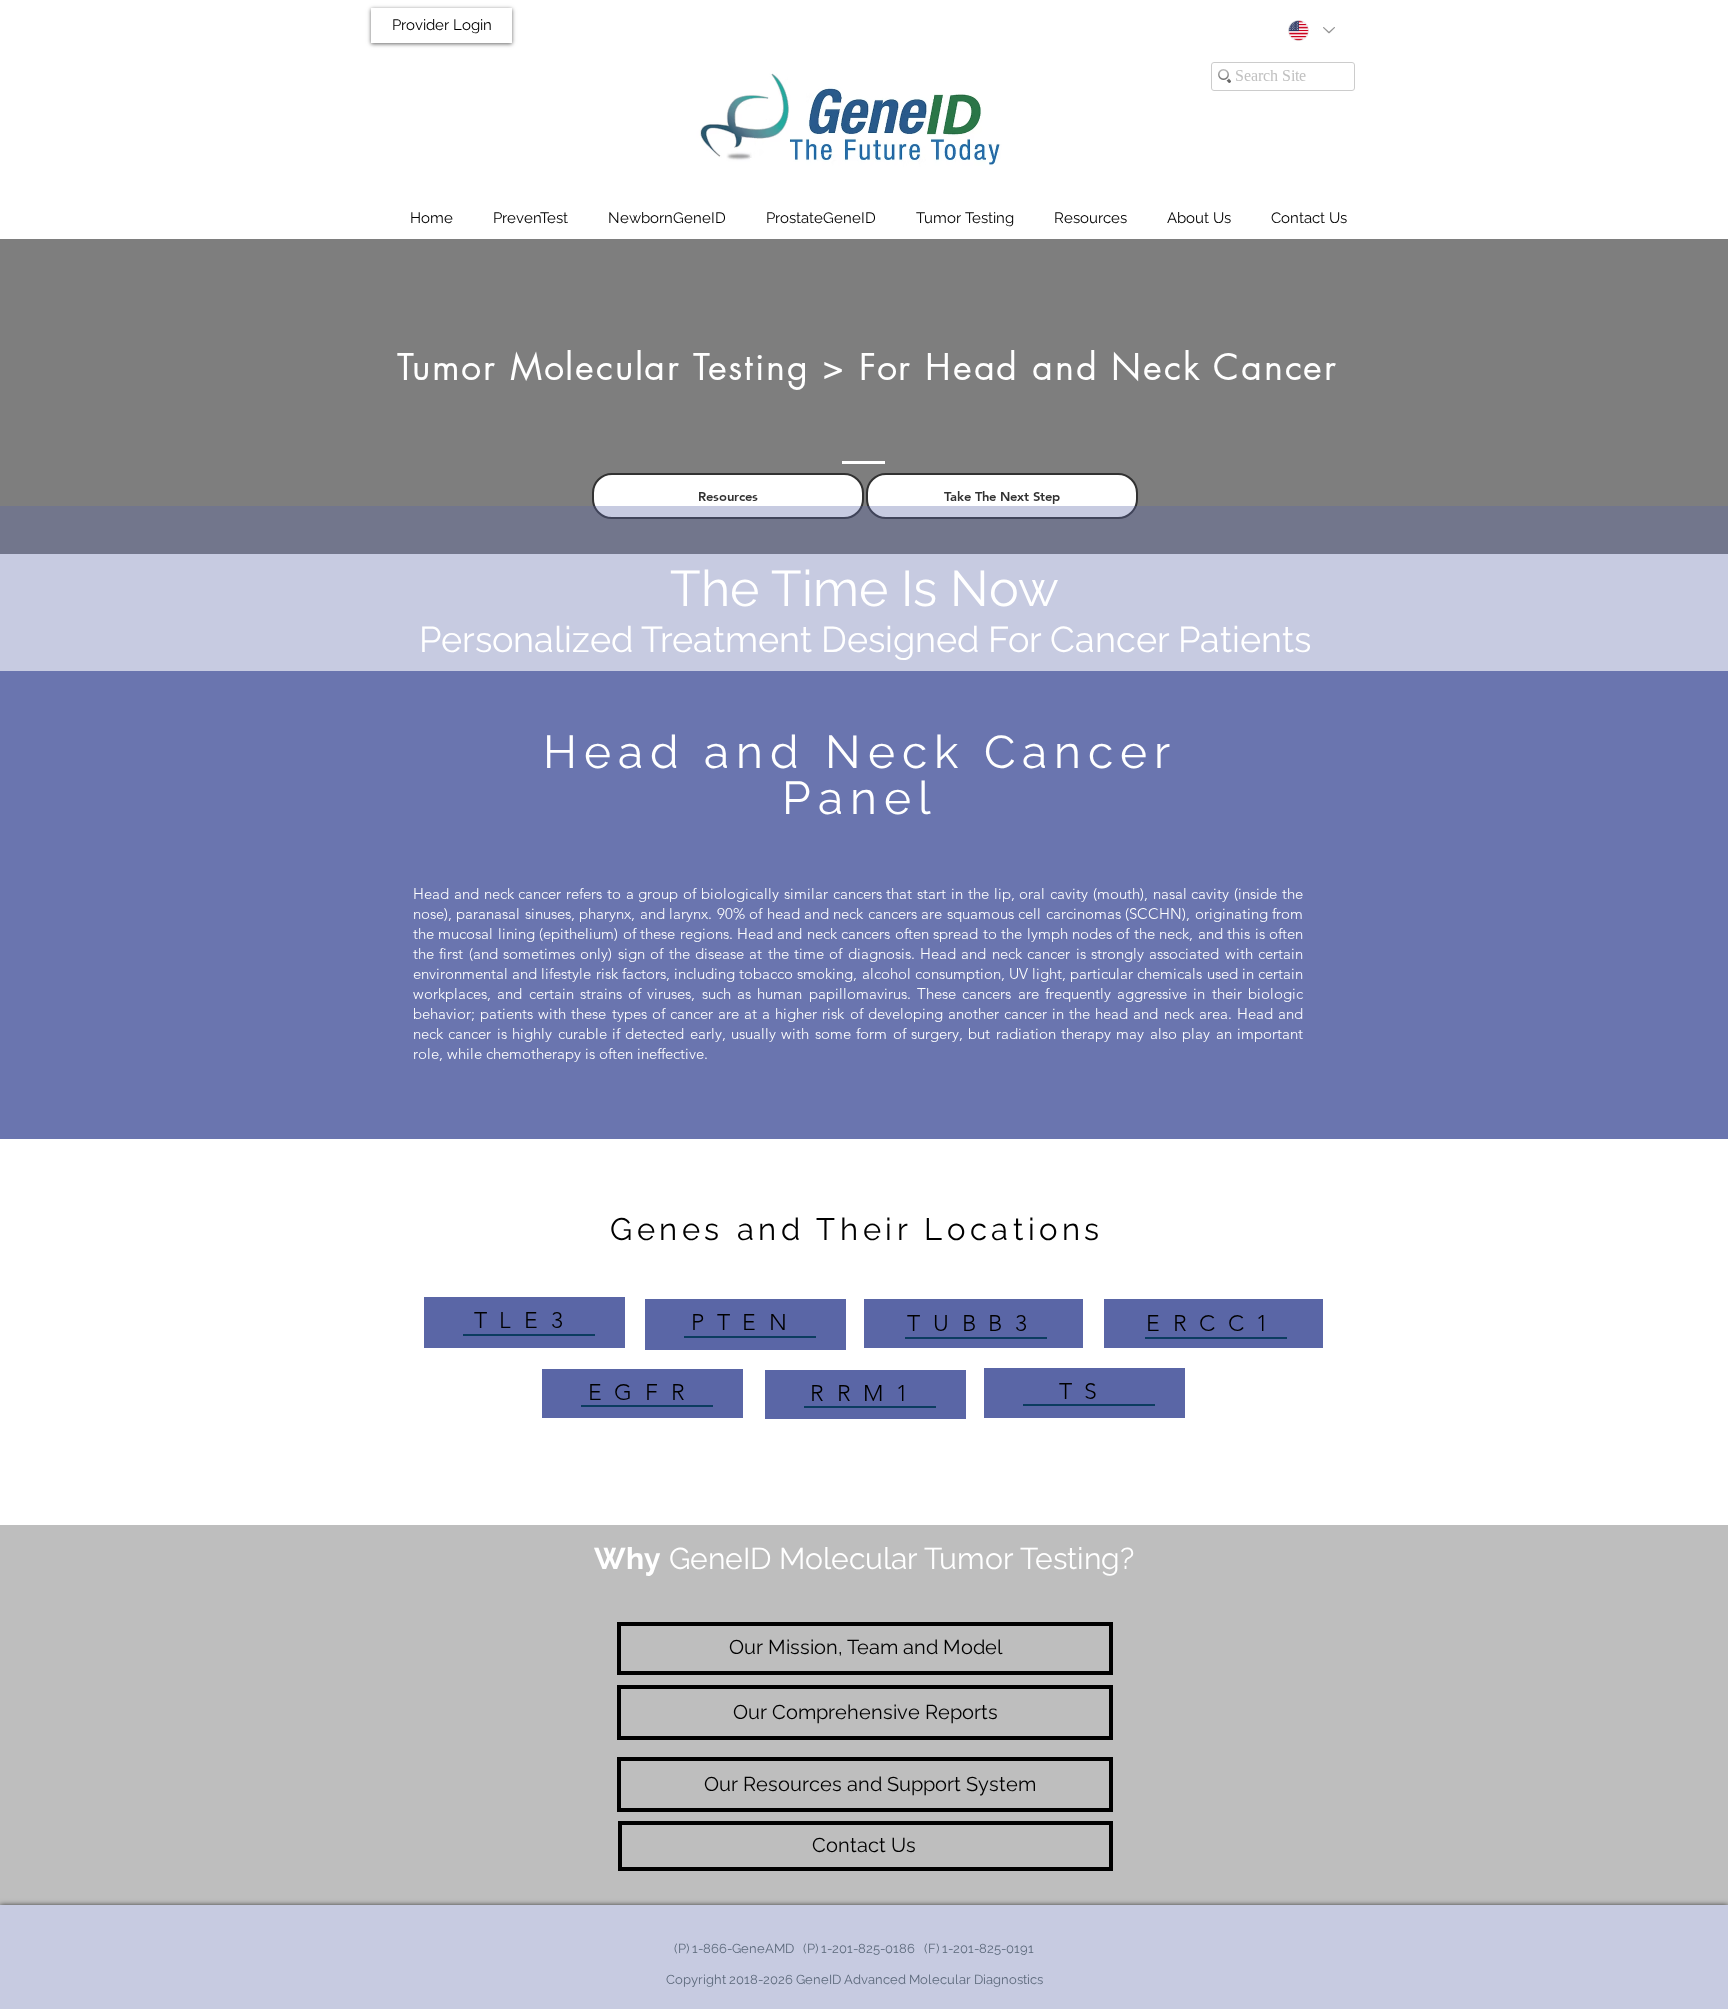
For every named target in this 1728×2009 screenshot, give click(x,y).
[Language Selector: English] (1311, 30)
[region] (524, 1322)
